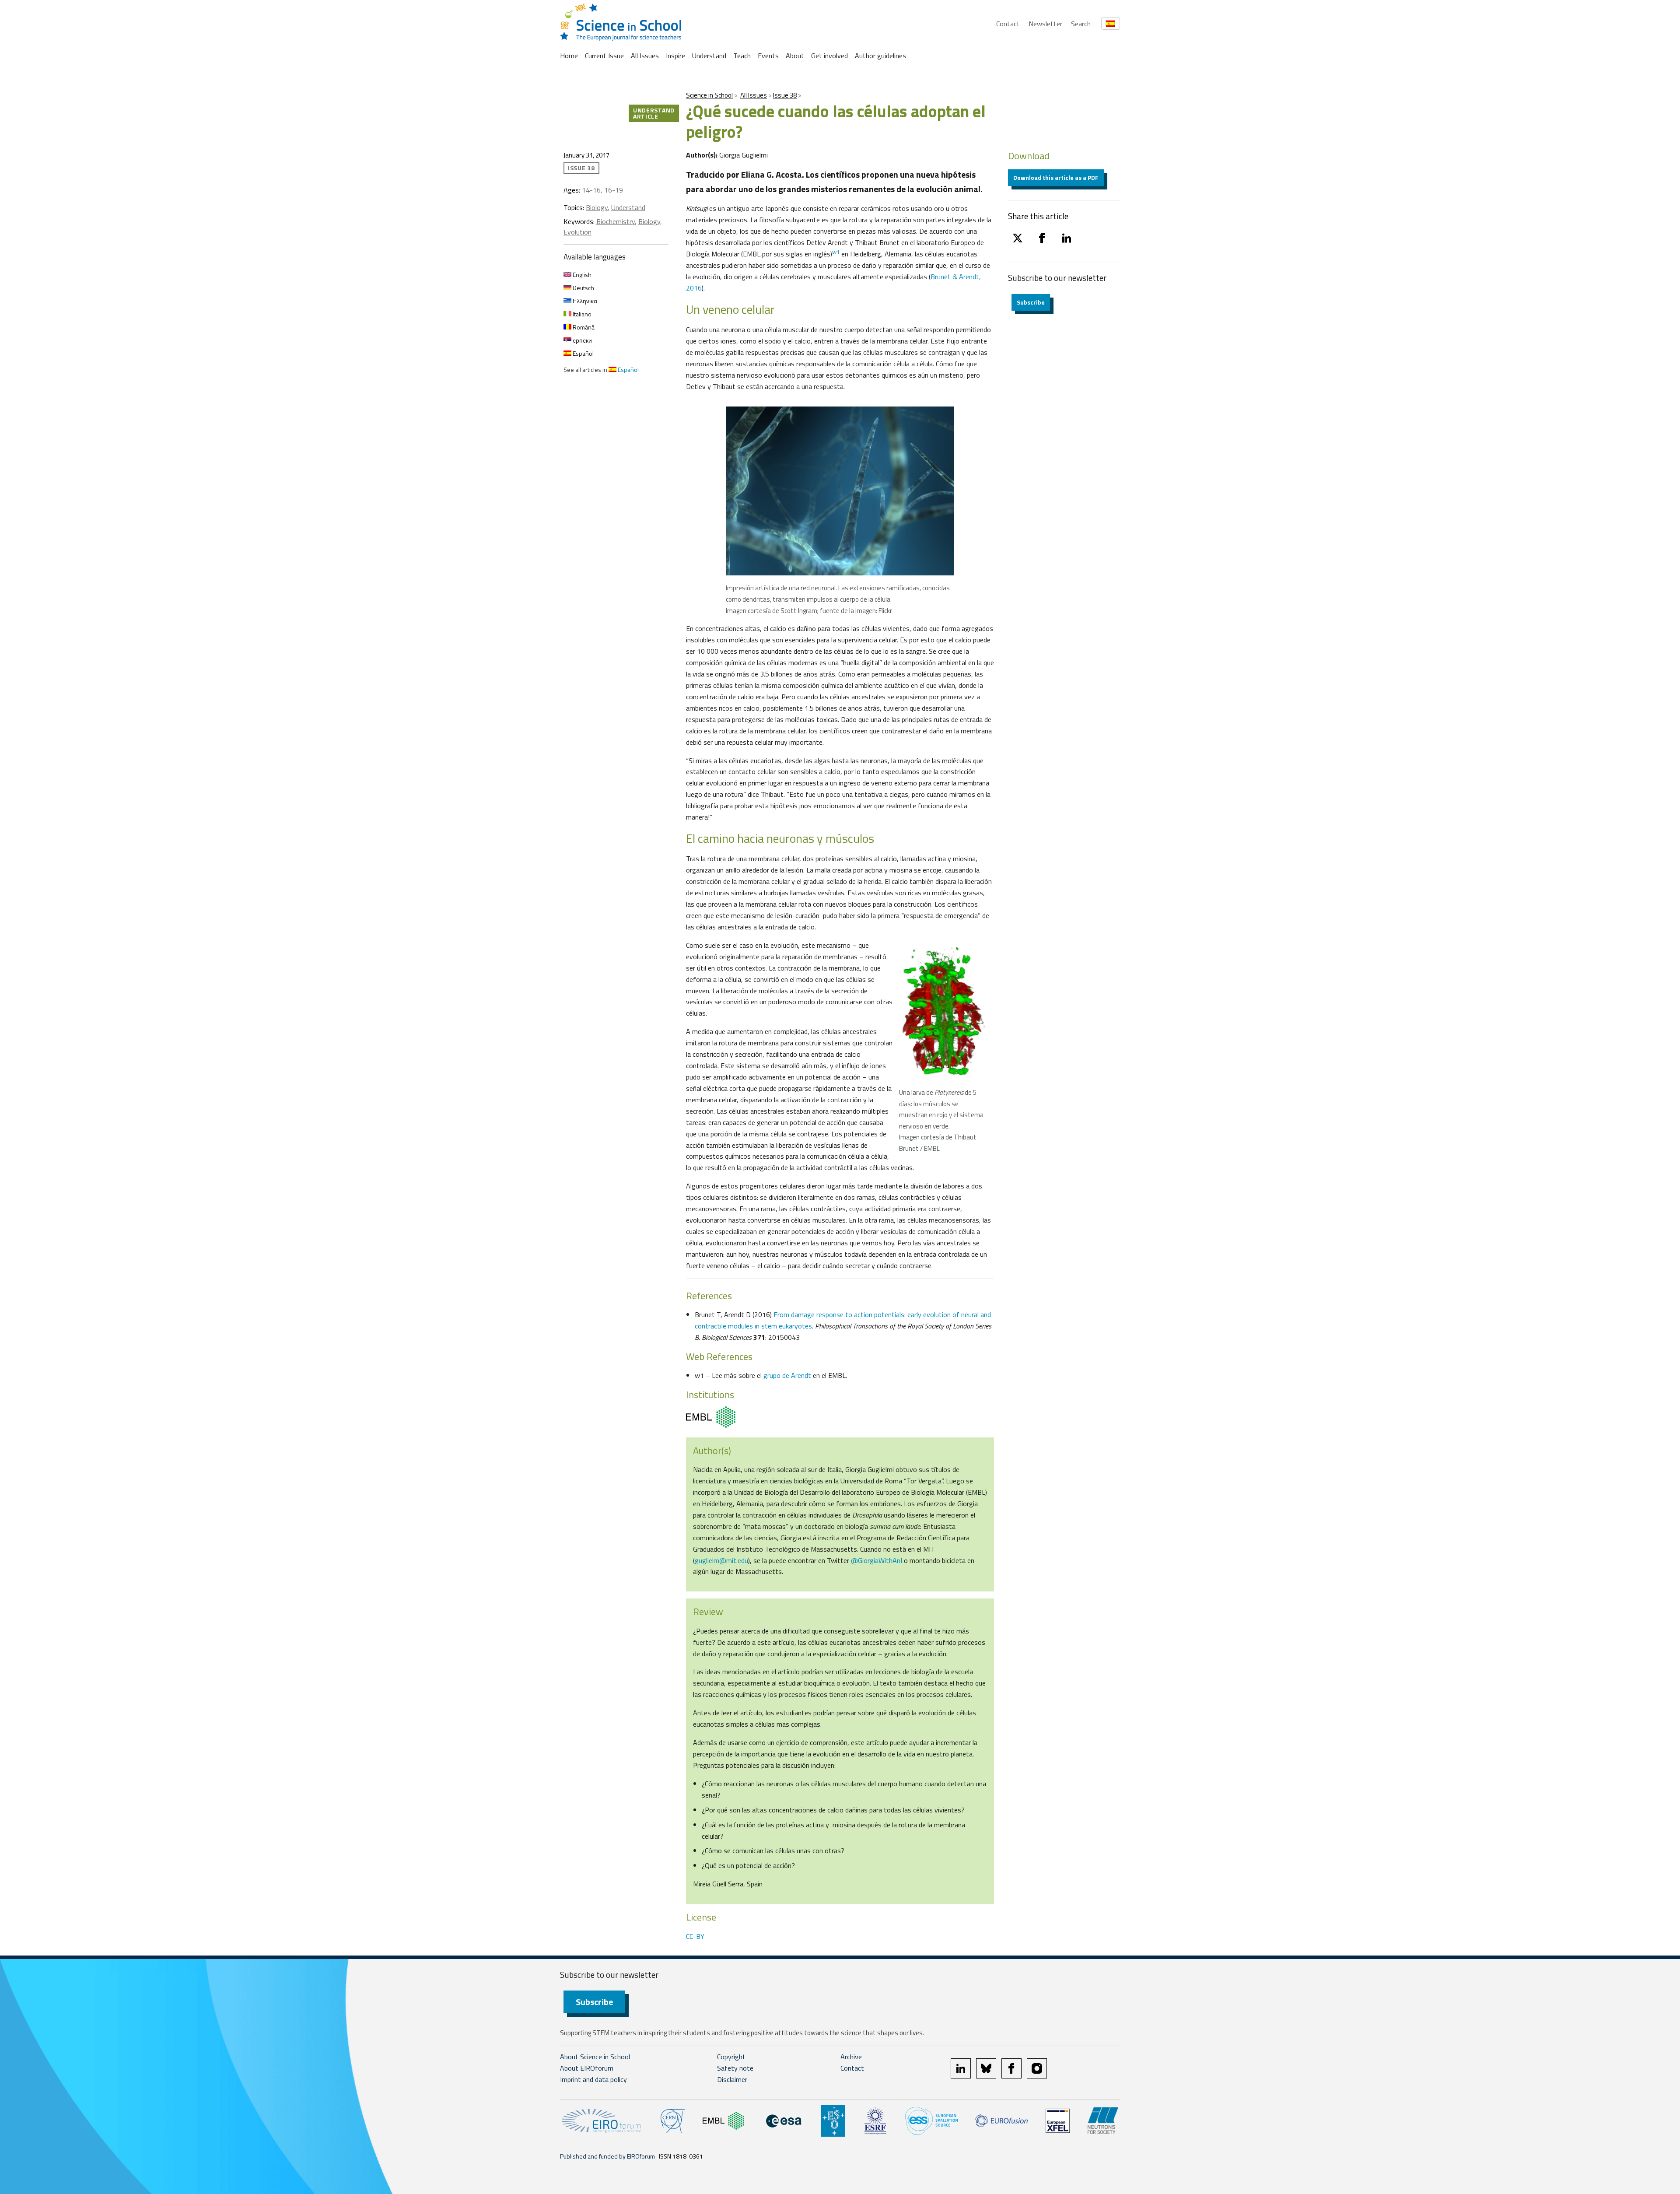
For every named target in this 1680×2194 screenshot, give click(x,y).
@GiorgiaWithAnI (877, 1560)
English (581, 275)
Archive (851, 2057)
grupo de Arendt (787, 1375)
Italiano (581, 314)
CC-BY (695, 1936)
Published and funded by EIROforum (607, 2156)
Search (1081, 24)
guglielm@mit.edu (721, 1560)
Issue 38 (785, 95)
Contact (1008, 24)
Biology (597, 207)
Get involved (829, 56)
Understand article (654, 113)
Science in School (709, 95)
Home (569, 56)
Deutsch (583, 288)
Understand (709, 56)
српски (582, 340)
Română (583, 327)
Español (583, 353)
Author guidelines (880, 56)
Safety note (735, 2068)
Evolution (577, 232)
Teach (742, 56)
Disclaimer (732, 2079)
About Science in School (595, 2057)
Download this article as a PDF (1056, 177)
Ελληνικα (584, 301)
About (795, 56)
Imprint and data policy (593, 2079)
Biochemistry (616, 221)
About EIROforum (587, 2068)
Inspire (675, 56)
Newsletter (1045, 24)
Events (768, 56)
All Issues (645, 56)
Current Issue (604, 56)
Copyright (731, 2057)
